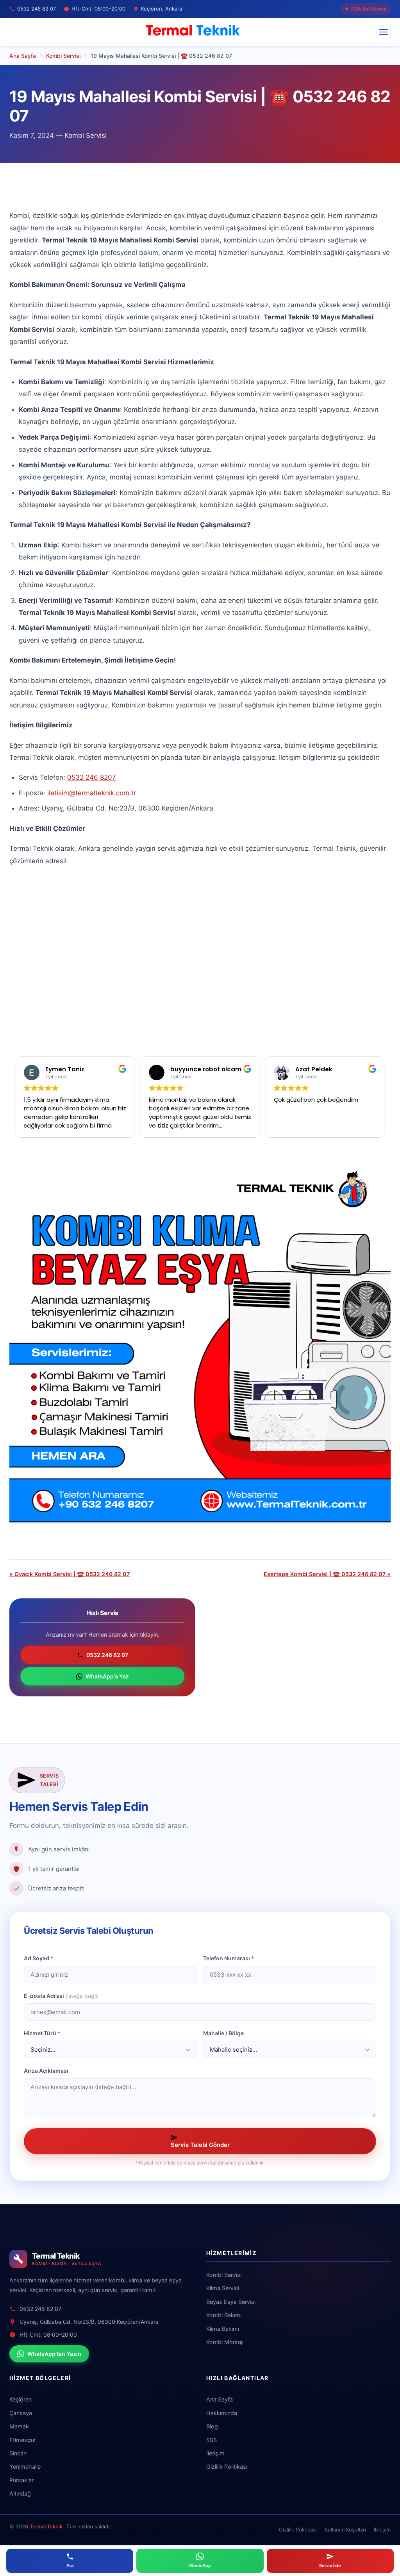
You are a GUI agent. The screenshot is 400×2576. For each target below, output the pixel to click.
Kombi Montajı (225, 2342)
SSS (212, 2440)
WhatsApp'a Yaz (107, 1676)
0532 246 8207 (92, 777)
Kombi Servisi (86, 135)
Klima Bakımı (223, 2329)
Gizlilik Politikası (227, 2466)
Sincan (18, 2453)
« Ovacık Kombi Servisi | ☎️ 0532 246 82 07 (70, 1574)
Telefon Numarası (229, 1958)
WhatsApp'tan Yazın (54, 2354)
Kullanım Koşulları (345, 2530)
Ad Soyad (39, 1958)
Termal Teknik (46, 2526)
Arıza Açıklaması (46, 2071)
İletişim (215, 2453)
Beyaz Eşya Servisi (231, 2302)
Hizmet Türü (42, 2033)
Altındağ (20, 2493)
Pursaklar (21, 2480)
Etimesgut (23, 2440)
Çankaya (21, 2413)
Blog (212, 2426)
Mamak (19, 2426)
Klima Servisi (223, 2288)
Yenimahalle (25, 2466)
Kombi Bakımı (224, 2315)
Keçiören (21, 2399)
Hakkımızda (222, 2413)
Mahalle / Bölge (223, 2033)
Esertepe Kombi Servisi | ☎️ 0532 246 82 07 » (327, 1574)
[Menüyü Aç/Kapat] (384, 32)
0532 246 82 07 (107, 1655)
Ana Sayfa (220, 2399)
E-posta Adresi (61, 1996)
